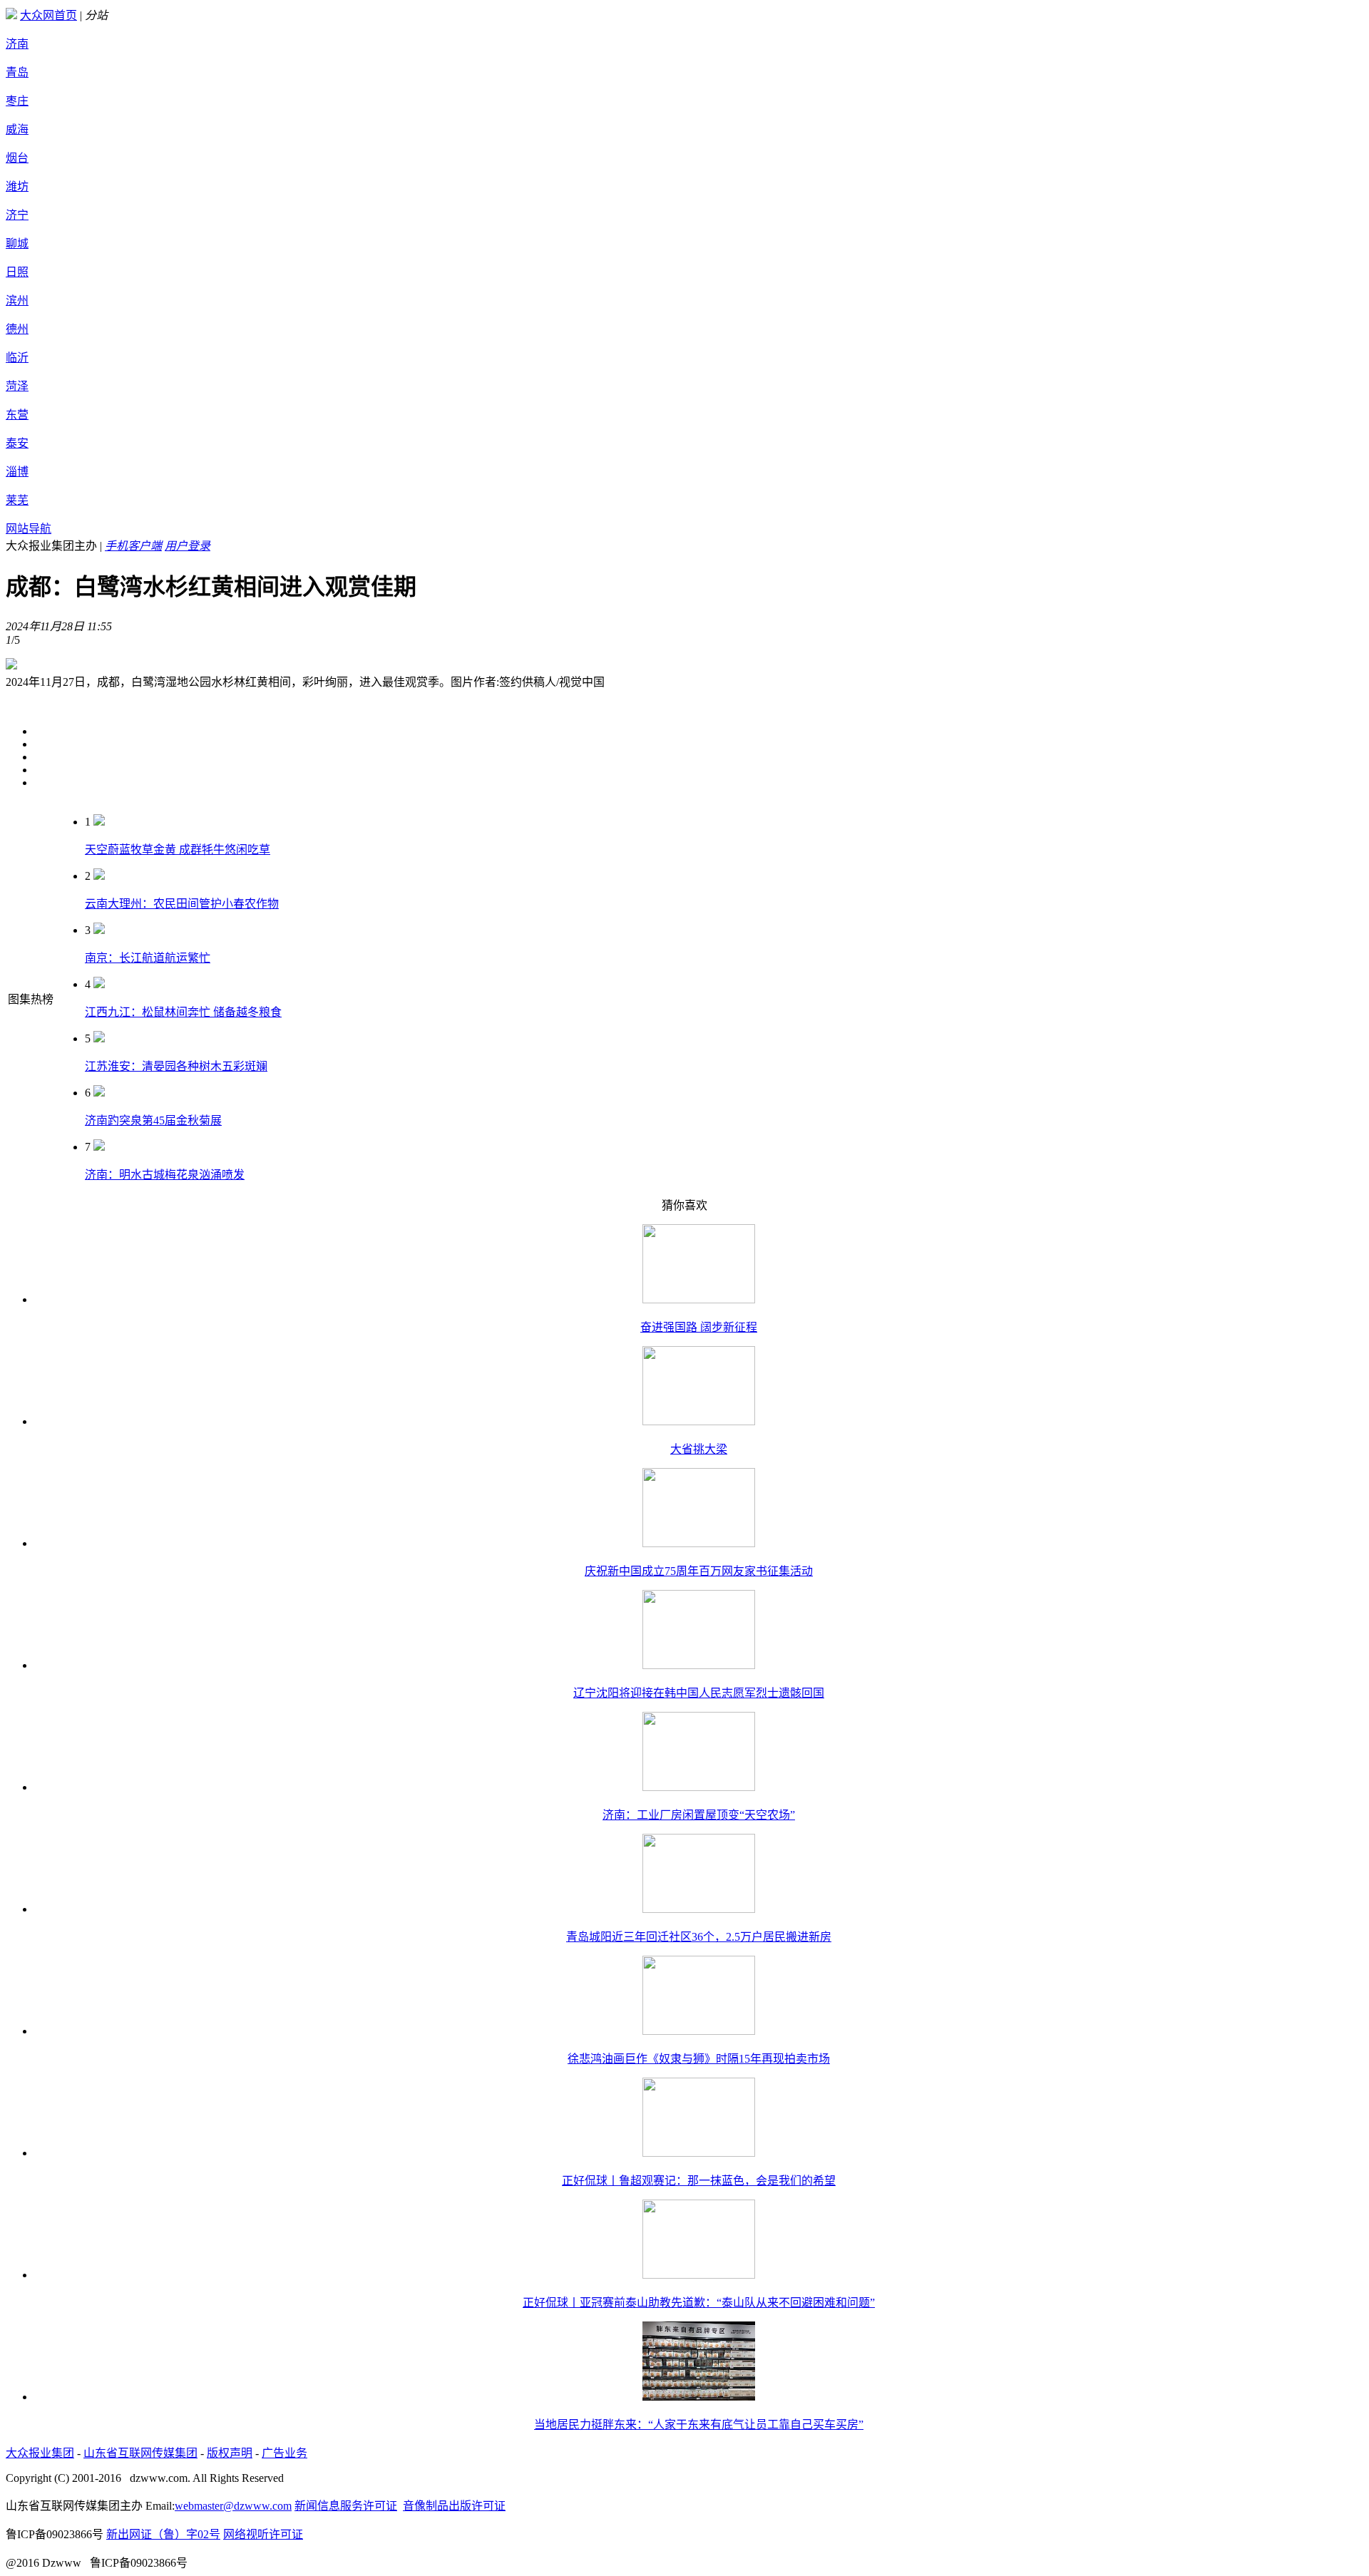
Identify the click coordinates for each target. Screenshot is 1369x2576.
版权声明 (230, 2453)
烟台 (17, 158)
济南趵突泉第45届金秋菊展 (153, 1120)
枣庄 (17, 101)
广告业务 (284, 2453)
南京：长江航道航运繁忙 (148, 958)
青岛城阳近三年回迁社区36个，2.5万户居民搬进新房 (699, 1937)
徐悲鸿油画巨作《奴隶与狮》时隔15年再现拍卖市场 (699, 2059)
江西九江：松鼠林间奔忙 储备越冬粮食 (183, 1012)
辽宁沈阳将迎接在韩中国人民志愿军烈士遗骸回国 (699, 1693)
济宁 (17, 215)
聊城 (17, 243)
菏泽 (17, 386)
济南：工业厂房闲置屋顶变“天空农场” (699, 1815)
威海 (17, 129)
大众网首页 (48, 15)
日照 (17, 272)
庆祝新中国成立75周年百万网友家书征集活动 (699, 1571)
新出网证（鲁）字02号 (163, 2534)
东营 (17, 415)
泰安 (17, 443)
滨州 (17, 301)
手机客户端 (133, 546)
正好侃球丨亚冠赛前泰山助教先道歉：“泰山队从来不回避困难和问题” (699, 2303)
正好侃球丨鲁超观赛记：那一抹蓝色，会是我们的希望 (699, 2181)
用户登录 (188, 546)
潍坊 (17, 186)
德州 (17, 329)
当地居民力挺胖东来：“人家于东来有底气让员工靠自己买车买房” (699, 2424)
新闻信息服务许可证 (346, 2506)
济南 (17, 44)
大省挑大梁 (699, 1449)
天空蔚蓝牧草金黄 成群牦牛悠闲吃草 (178, 850)
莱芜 (17, 500)
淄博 (17, 472)
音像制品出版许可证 (454, 2506)
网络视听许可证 (263, 2534)
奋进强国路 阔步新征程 (699, 1327)
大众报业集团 (40, 2453)
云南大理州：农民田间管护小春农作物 (182, 904)
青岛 (17, 72)
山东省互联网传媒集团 (140, 2453)
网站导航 (29, 529)
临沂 (17, 358)
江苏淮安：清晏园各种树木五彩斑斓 (176, 1066)
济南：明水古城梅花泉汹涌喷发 (165, 1175)
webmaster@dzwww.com (233, 2506)
